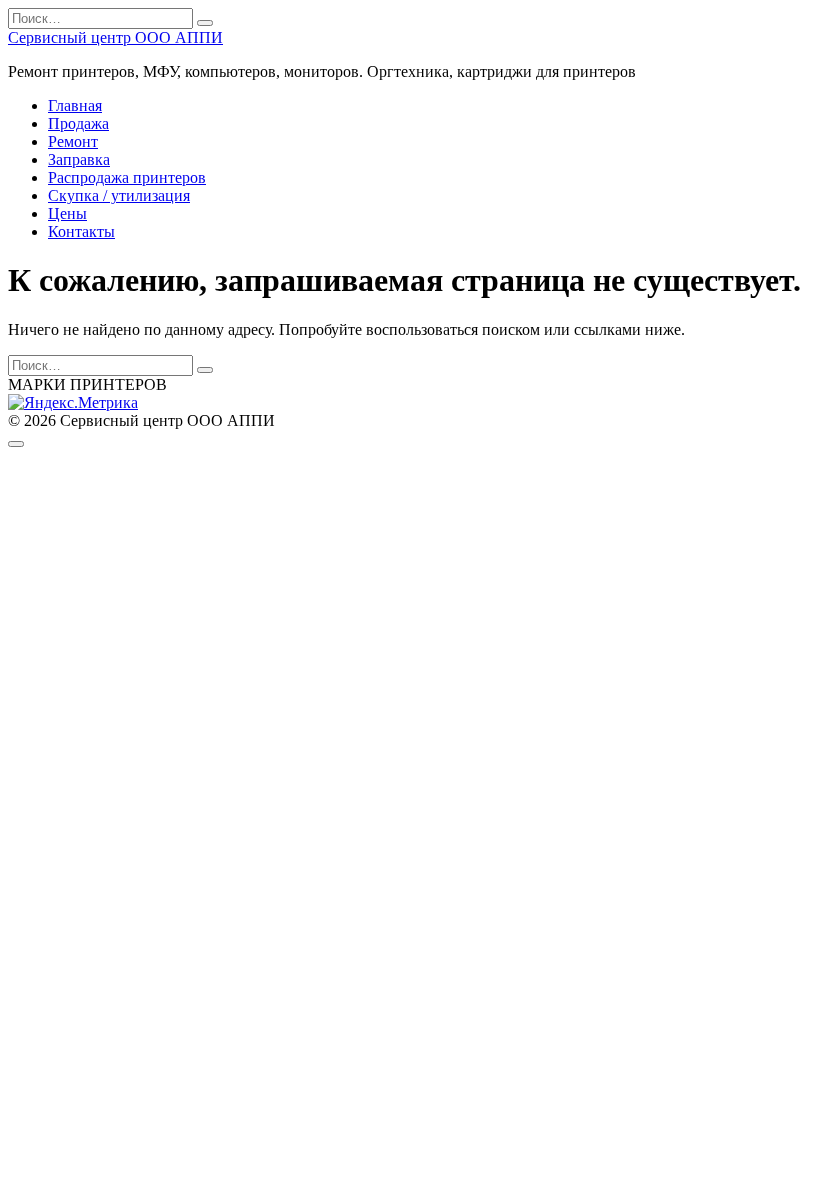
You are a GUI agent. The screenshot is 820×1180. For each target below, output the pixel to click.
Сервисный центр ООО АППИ (115, 37)
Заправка (79, 159)
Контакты (81, 231)
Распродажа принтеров (127, 177)
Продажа (78, 123)
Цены (67, 213)
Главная (75, 105)
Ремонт (73, 141)
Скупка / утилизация (119, 195)
